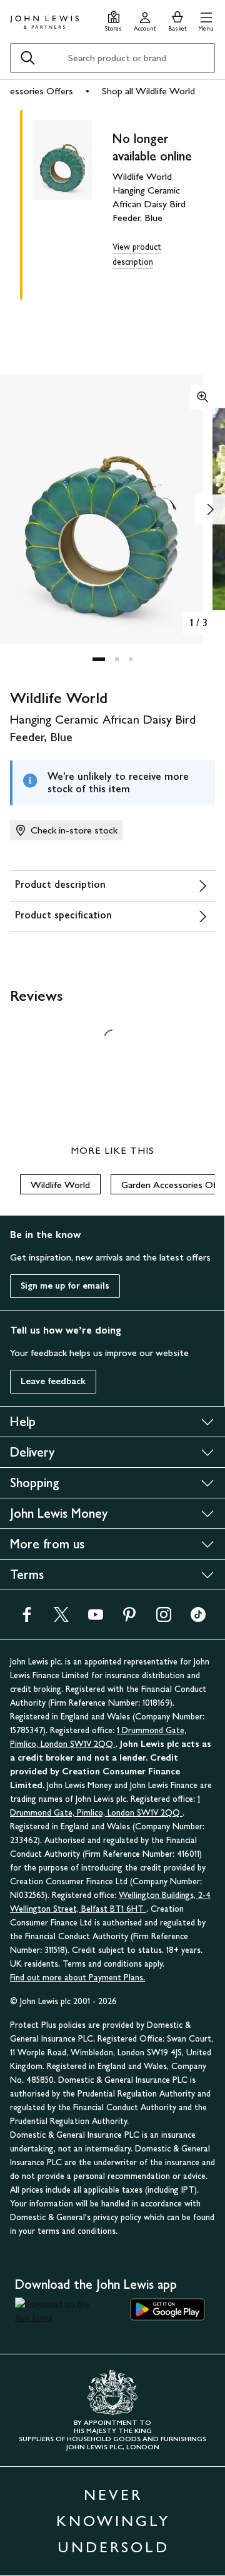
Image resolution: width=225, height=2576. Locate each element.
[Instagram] (164, 1619)
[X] (61, 1619)
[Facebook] (27, 1619)
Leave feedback (53, 1381)
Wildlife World (60, 1185)
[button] (206, 20)
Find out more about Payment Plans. (77, 1978)
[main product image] (72, 202)
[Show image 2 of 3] (210, 509)
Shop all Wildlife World (148, 91)
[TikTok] (198, 1619)
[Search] (27, 58)
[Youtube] (96, 1619)
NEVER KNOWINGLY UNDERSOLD (113, 2521)
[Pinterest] (129, 1619)
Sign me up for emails (65, 1286)
